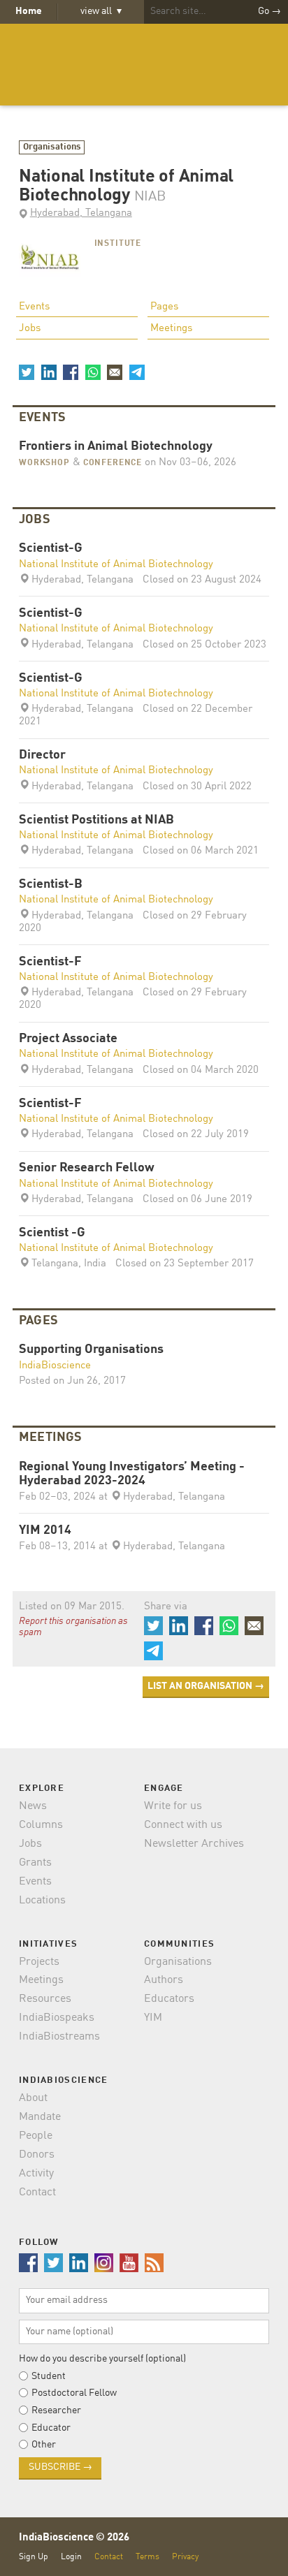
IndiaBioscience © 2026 (74, 2538)
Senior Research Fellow (87, 1168)
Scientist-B (51, 885)
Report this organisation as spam (73, 1627)
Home (29, 11)
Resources (45, 1999)
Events (34, 307)
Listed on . (72, 1607)
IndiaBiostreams (59, 2037)
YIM (153, 2018)
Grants (35, 1863)
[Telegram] (136, 372)
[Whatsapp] (92, 372)
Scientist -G (52, 1233)
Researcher (56, 2410)
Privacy (185, 2557)
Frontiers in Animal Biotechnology (116, 447)
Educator (51, 2428)
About (33, 2098)
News (33, 1806)
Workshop (44, 463)
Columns (41, 1825)
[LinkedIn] (48, 372)
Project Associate (68, 1039)
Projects (39, 1962)
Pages (164, 307)
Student (49, 2376)
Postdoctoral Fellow (74, 2393)
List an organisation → (206, 1686)
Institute (118, 244)
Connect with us (183, 1825)
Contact (37, 2193)
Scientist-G (51, 549)
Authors (164, 1980)
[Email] (115, 372)
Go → (269, 11)
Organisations (52, 147)
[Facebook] (71, 372)
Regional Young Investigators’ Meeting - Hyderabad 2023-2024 (132, 1474)
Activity (36, 2174)
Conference (113, 463)
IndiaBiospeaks (57, 2018)
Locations (42, 1901)
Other (44, 2445)
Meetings (171, 329)
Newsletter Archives (194, 1844)
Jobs (30, 329)
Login (71, 2557)
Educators (169, 1999)
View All (101, 11)
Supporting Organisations (91, 1350)
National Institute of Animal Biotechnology (116, 565)
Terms (147, 2557)
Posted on (72, 1381)
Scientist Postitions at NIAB (96, 820)
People (36, 2136)
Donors (37, 2155)
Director (42, 755)
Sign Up (34, 2557)
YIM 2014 (45, 1531)
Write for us (173, 1806)
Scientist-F (50, 962)
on (189, 463)
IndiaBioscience (144, 65)
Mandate (40, 2117)
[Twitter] (27, 372)
